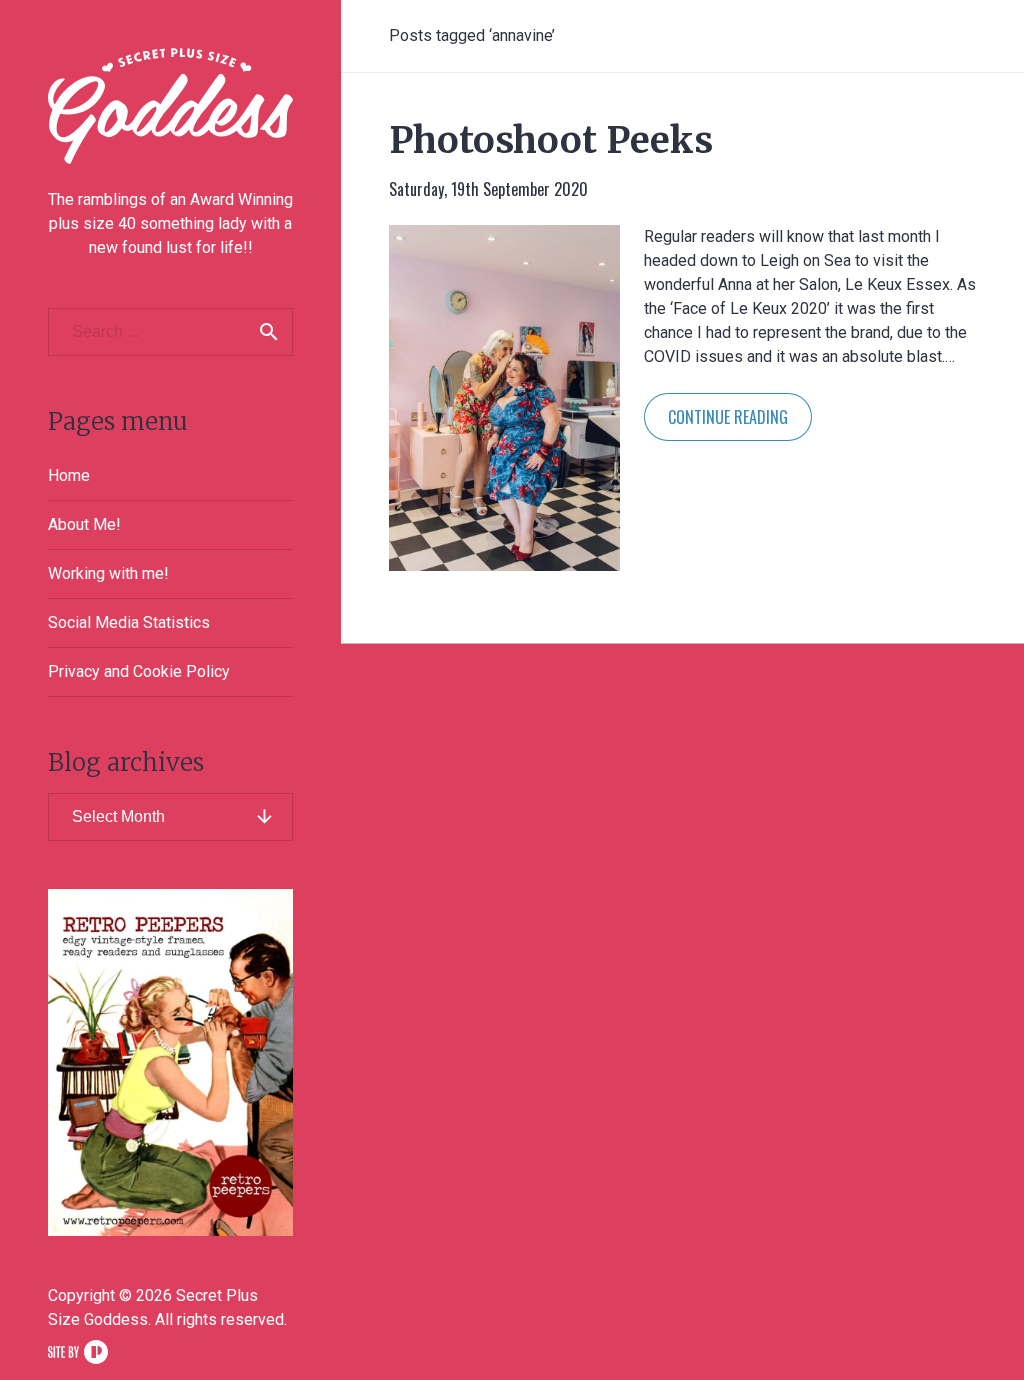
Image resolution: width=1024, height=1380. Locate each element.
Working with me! (108, 573)
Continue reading (728, 417)
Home (69, 475)
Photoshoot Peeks (551, 140)
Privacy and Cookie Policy (139, 671)
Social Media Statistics (129, 622)
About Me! (84, 524)
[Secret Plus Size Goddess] (170, 106)
